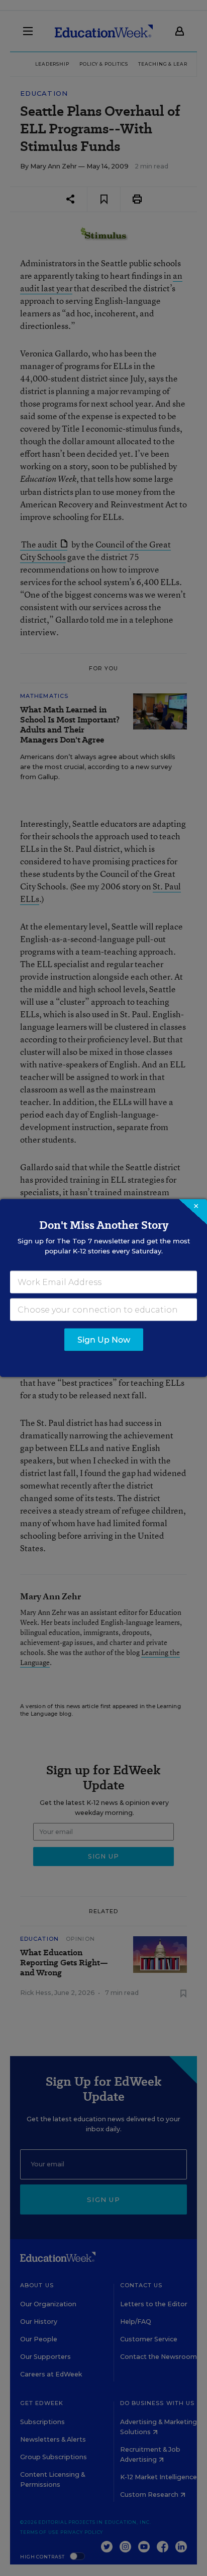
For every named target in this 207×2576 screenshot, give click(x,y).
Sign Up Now (104, 1340)
